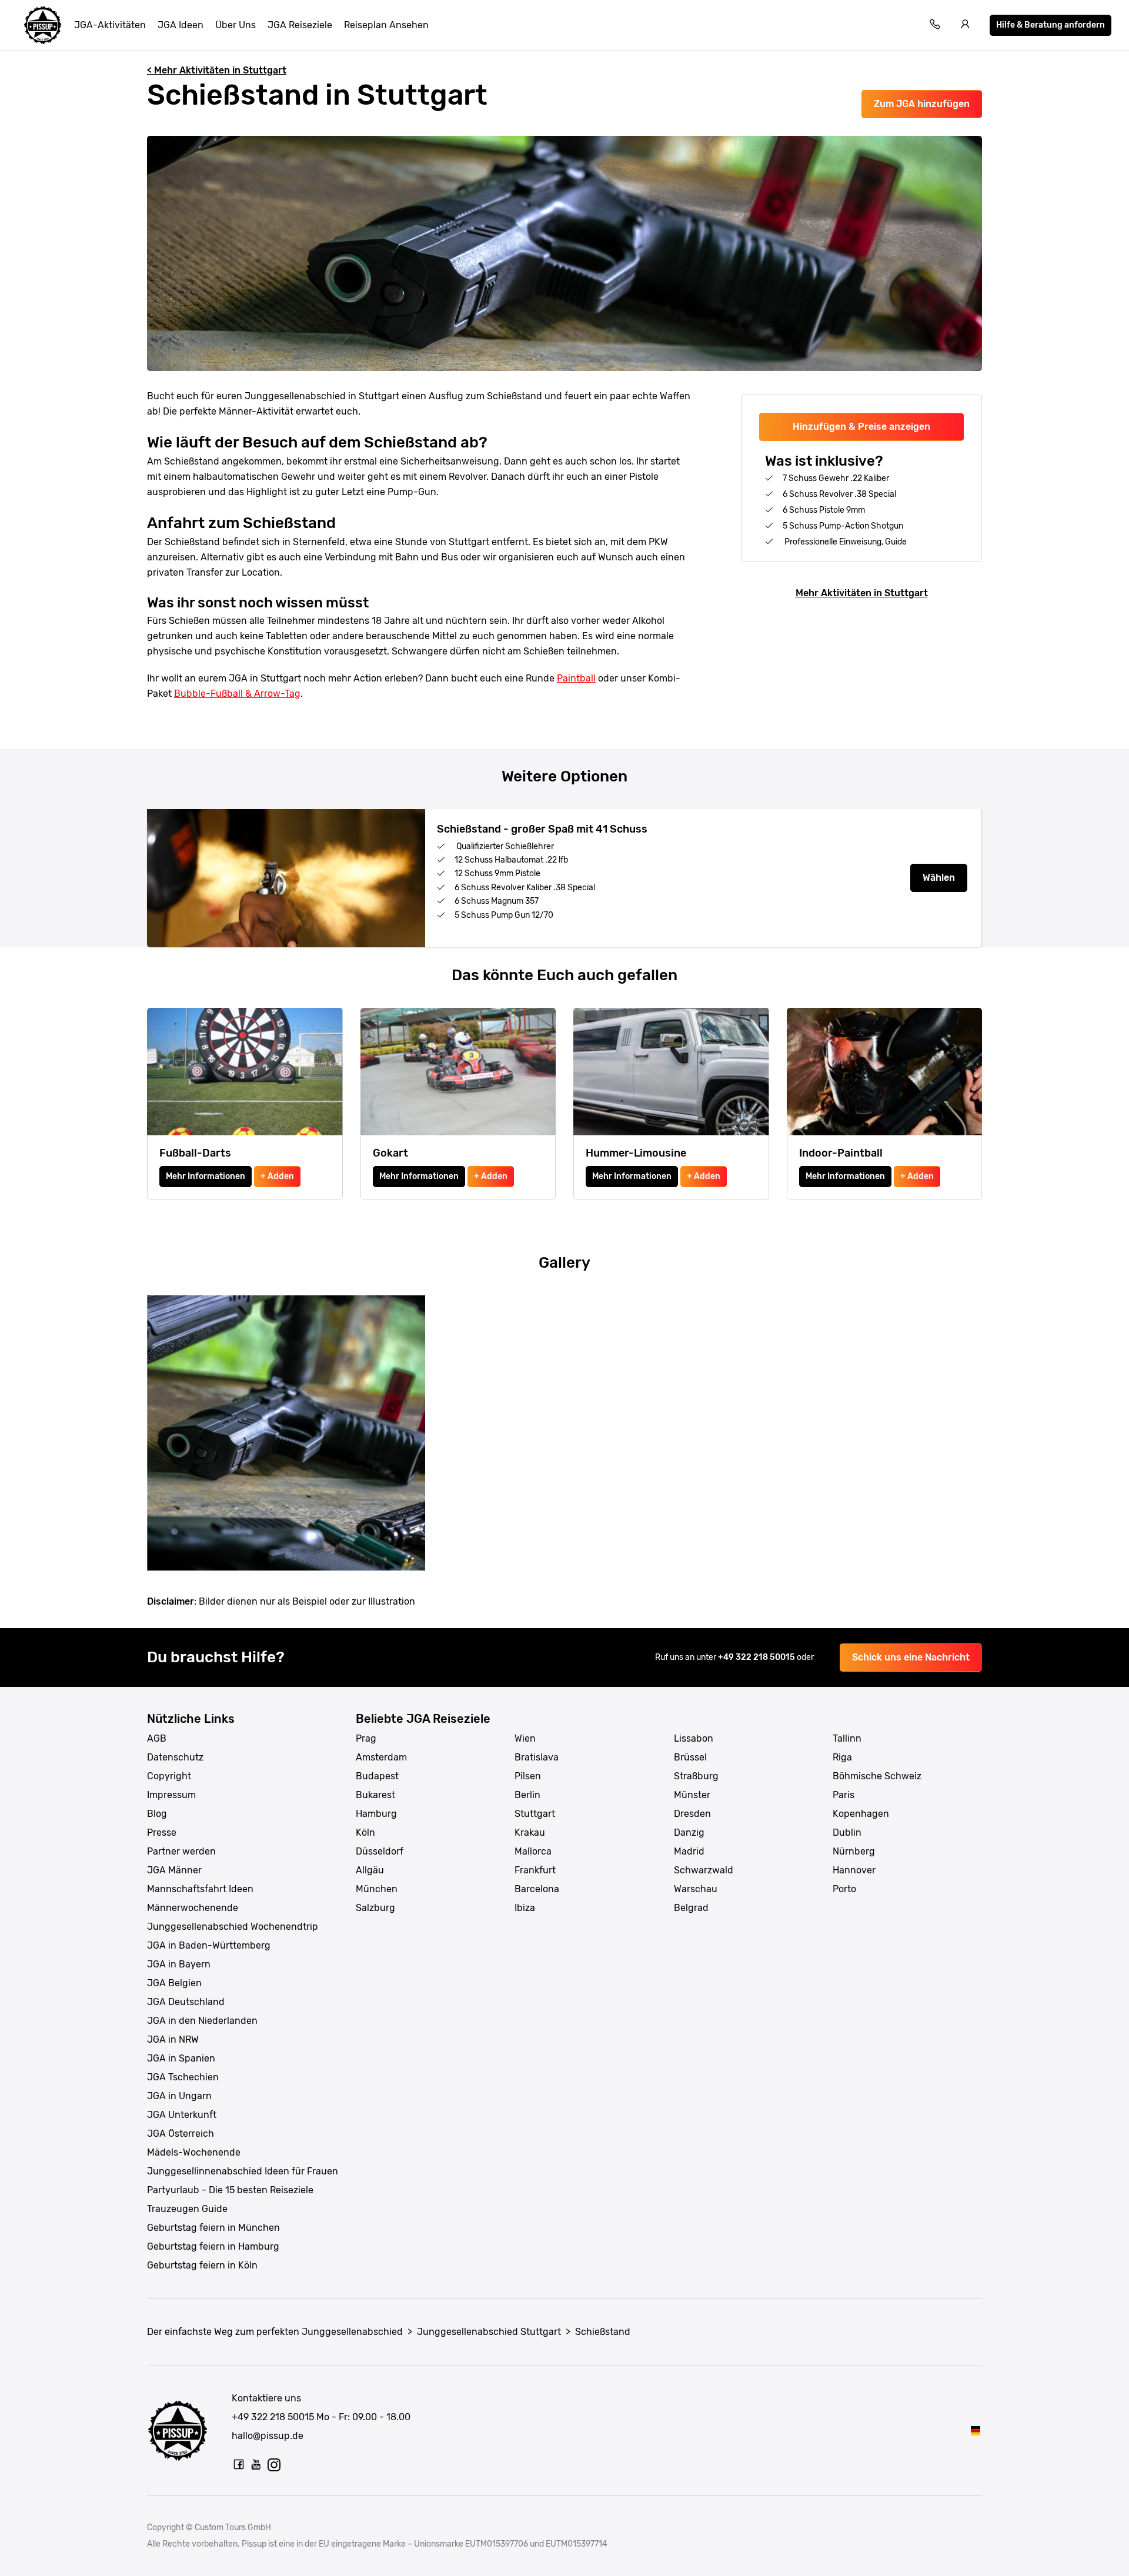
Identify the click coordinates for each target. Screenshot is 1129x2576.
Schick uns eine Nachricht (911, 1657)
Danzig (689, 1832)
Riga (842, 1757)
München (377, 1889)
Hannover (854, 1870)
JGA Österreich (181, 2134)
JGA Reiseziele (300, 25)
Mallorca (533, 1851)
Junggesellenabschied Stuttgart (489, 2332)
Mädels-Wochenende (194, 2152)
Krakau (530, 1832)
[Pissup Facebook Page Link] (239, 2464)
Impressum (171, 1795)
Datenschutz (175, 1757)
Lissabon (694, 1738)
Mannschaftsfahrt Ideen (200, 1889)
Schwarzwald (704, 1870)
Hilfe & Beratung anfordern (1050, 25)
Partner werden (181, 1851)
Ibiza (525, 1908)
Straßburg (696, 1776)
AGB (157, 1738)
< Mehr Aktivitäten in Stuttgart (217, 70)
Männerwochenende (193, 1908)
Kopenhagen (861, 1814)
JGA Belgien (174, 1983)
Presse (162, 1832)
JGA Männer (174, 1870)
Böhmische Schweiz (877, 1776)
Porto (844, 1889)
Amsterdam (381, 1757)
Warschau (696, 1889)
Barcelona (537, 1889)
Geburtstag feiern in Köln (202, 2265)
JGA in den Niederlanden (202, 2021)
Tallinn (847, 1738)
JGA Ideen (181, 25)
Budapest (377, 1776)
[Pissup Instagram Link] (274, 2464)
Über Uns (236, 25)
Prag (366, 1738)
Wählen (939, 878)
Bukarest (375, 1795)
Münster (692, 1795)
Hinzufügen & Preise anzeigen (861, 427)
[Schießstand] (976, 2430)
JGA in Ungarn (179, 2096)
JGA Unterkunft (182, 2115)
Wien (525, 1738)
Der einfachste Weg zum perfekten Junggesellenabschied (275, 2332)
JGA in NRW (173, 2039)
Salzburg (375, 1908)
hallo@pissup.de (268, 2436)
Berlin (527, 1795)
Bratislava (537, 1757)
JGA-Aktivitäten (110, 25)
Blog (157, 1814)
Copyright (169, 1776)
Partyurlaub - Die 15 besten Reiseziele (230, 2190)
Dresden (692, 1814)
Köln (365, 1832)
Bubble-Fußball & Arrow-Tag (237, 694)
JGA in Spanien (181, 2058)
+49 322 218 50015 (757, 1657)
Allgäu (370, 1870)
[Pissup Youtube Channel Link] (256, 2464)
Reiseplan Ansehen (386, 25)
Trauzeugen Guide (187, 2209)
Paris (844, 1795)
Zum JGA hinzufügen (922, 104)
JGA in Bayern (179, 1964)
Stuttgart (535, 1814)
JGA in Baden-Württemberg (209, 1945)
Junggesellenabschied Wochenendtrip (233, 1927)
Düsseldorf (380, 1851)
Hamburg (376, 1814)
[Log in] (966, 26)
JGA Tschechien (183, 2077)
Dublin (847, 1832)
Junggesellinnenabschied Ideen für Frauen (243, 2171)
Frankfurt (535, 1870)
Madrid (689, 1851)
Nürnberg (854, 1851)
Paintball (576, 678)
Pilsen (528, 1776)
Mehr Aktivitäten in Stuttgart (862, 593)
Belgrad (691, 1908)
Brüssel (690, 1757)
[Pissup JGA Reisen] (43, 25)
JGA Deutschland (186, 2002)
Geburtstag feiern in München (213, 2228)
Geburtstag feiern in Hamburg (213, 2246)
